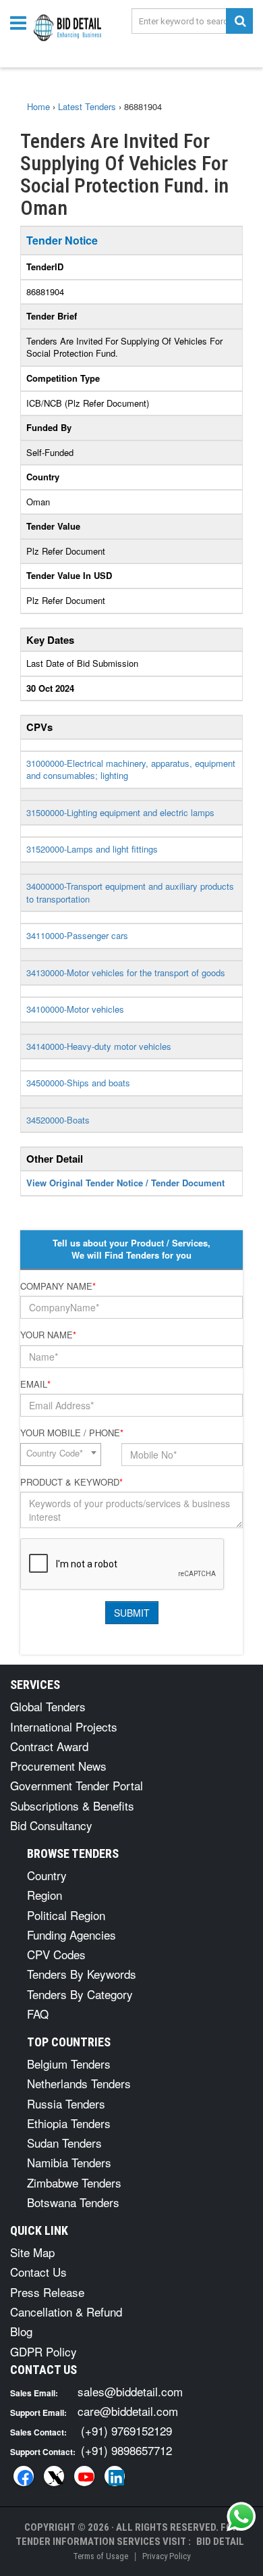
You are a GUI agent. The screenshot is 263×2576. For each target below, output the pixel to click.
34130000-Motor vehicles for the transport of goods (126, 973)
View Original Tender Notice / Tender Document (125, 1183)
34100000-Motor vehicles (75, 1009)
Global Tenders (48, 1706)
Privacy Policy (166, 2556)
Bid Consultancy (51, 1825)
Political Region (66, 1915)
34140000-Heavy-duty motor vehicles (99, 1046)
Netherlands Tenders (79, 2083)
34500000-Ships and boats (78, 1083)
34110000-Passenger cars (77, 935)
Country (47, 1875)
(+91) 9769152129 (126, 2430)
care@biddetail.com (128, 2411)
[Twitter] (54, 2476)
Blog (21, 2331)
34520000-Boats (58, 1120)
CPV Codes (56, 1954)
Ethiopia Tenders (69, 2123)
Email (35, 1384)
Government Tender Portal (77, 1785)
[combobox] (61, 1455)
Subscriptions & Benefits (72, 1805)
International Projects (64, 1726)
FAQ (38, 2014)
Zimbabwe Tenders (74, 2182)
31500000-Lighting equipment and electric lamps (120, 812)
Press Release (47, 2292)
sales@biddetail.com (130, 2391)
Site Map (32, 2252)
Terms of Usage (100, 2556)
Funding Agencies (71, 1935)
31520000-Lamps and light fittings (92, 849)
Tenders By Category (80, 1994)
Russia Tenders (66, 2103)
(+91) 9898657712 (126, 2450)
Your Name (48, 1335)
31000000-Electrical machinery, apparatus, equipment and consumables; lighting (131, 769)
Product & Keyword (71, 1482)
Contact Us (38, 2272)
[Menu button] (22, 22)
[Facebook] (24, 2476)
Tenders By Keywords (82, 1974)
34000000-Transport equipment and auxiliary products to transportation (130, 892)
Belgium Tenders (69, 2064)
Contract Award (49, 1746)
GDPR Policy (43, 2351)
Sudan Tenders (64, 2143)
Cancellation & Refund (66, 2312)
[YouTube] (84, 2476)
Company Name (58, 1286)
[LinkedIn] (115, 2476)
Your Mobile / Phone (72, 1433)
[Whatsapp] (241, 2517)
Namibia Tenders (69, 2162)
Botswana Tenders (73, 2202)
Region (45, 1895)
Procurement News (58, 1766)
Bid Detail (220, 2542)
